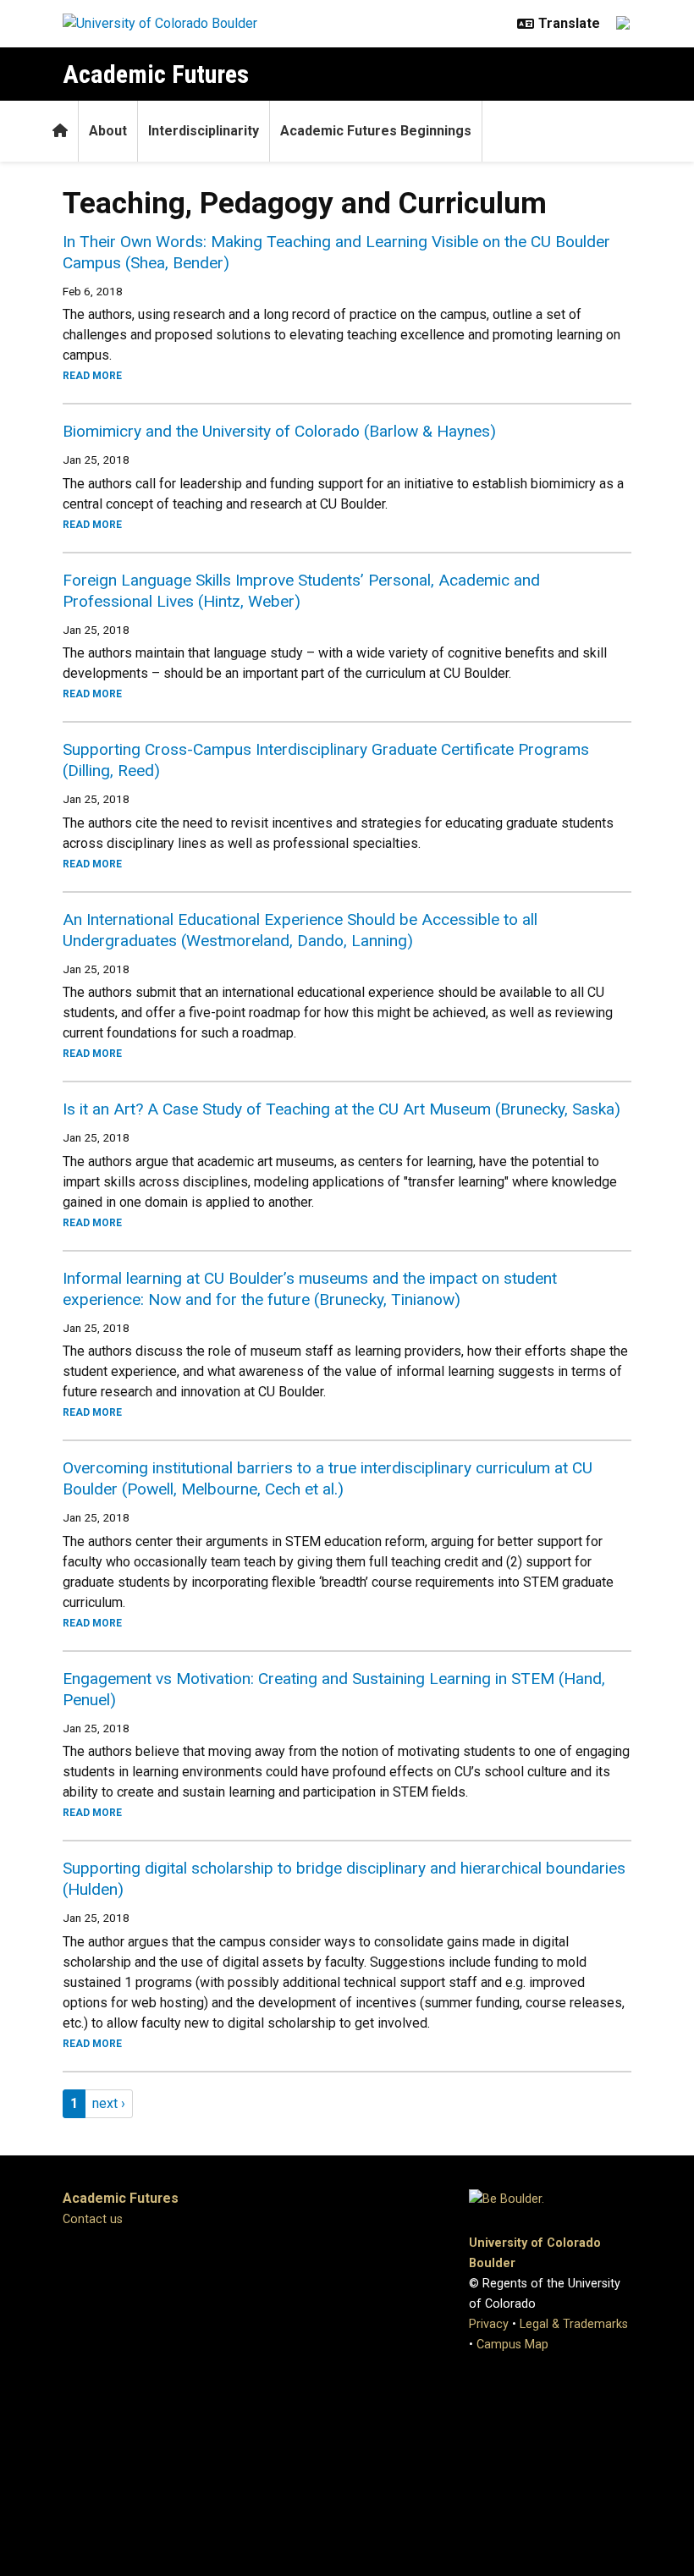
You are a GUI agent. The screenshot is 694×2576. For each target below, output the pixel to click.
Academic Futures (156, 74)
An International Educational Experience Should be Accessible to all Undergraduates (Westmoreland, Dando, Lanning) (300, 930)
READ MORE (92, 376)
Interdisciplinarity (204, 131)
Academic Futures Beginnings (376, 131)
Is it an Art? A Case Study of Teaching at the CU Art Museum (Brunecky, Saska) (341, 1109)
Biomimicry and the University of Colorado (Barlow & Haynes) (279, 431)
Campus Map (512, 2345)
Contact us (93, 2219)
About (108, 131)
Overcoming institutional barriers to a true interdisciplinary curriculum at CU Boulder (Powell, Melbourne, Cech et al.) (328, 1478)
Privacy (489, 2324)
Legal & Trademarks (574, 2324)
